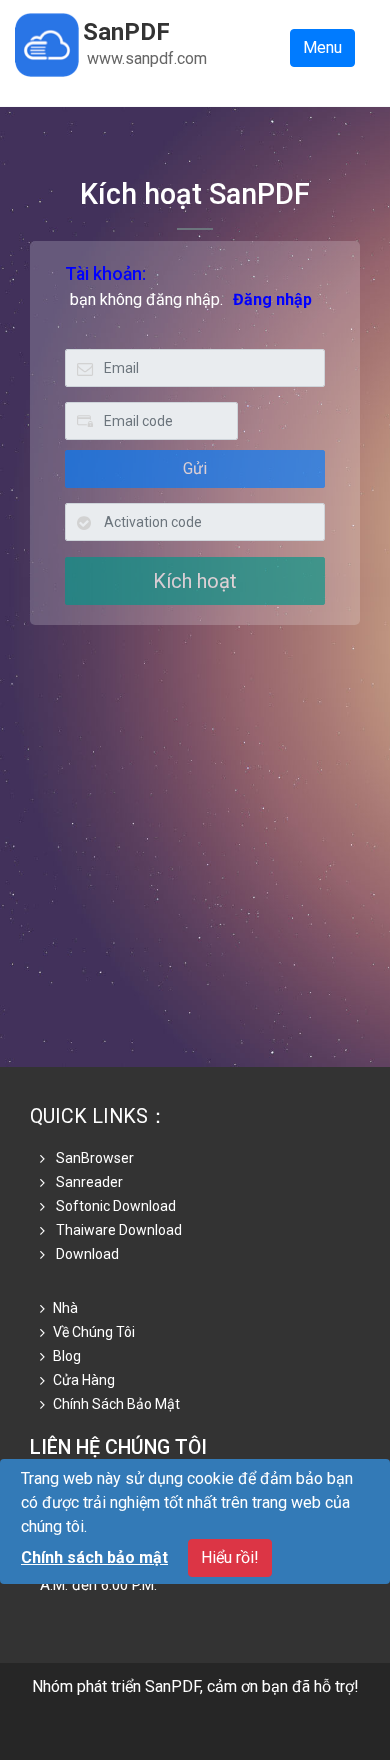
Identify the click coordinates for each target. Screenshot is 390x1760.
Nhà (65, 1308)
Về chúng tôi (94, 1332)
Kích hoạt (195, 581)
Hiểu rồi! (230, 1557)
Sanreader (88, 1182)
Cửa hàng (84, 1380)
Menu (322, 47)
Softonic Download (114, 1206)
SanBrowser (93, 1158)
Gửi (195, 468)
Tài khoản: (105, 274)
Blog (67, 1356)
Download (86, 1254)
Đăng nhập (272, 299)
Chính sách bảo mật (116, 1404)
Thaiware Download (117, 1230)
